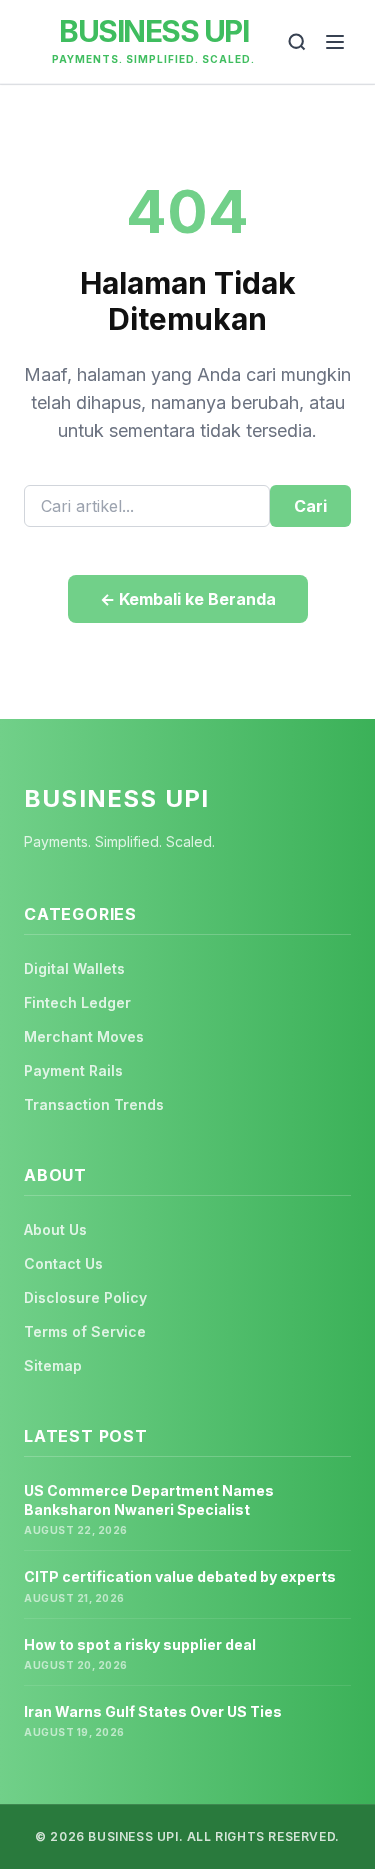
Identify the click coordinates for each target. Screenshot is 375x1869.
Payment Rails (73, 1070)
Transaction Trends (94, 1104)
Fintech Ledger (77, 1002)
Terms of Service (85, 1331)
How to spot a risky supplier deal (140, 1644)
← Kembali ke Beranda (188, 599)
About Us (55, 1229)
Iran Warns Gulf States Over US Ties (153, 1711)
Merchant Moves (84, 1036)
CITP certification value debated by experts (180, 1576)
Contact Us (63, 1263)
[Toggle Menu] (335, 42)
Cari (310, 506)
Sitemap (53, 1365)
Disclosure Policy (85, 1297)
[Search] (297, 42)
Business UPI (153, 31)
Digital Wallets (74, 968)
